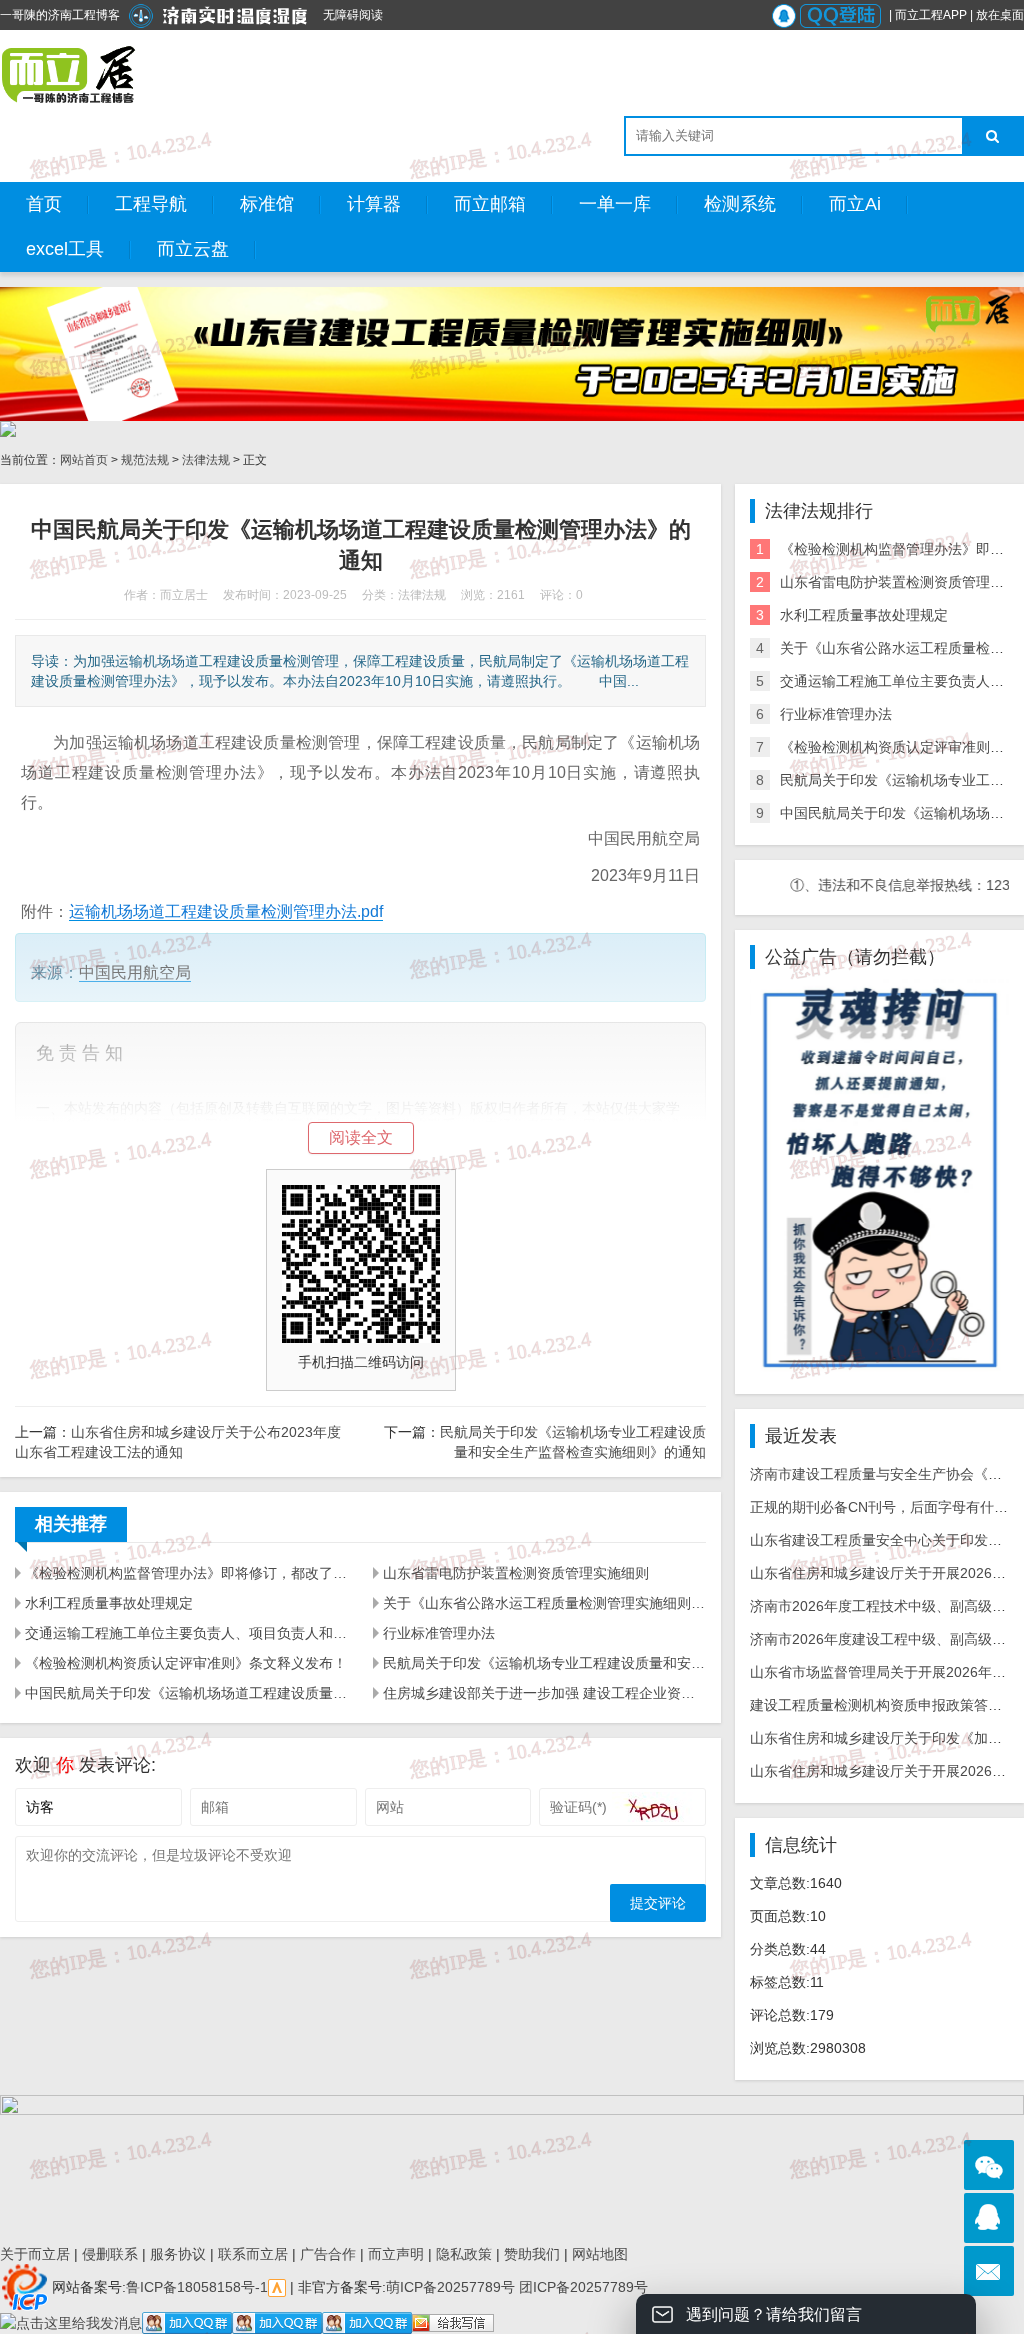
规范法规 (145, 460)
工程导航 (151, 204)
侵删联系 (110, 2254)
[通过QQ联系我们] (989, 2218)
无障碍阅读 (353, 15)
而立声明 (396, 2254)
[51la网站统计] (277, 2286)
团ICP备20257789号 (581, 2286)
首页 (44, 204)
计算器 (374, 204)
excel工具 (65, 249)
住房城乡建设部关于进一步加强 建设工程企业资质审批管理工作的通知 (545, 1693)
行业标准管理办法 (439, 1633)
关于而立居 (35, 2254)
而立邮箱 (490, 204)
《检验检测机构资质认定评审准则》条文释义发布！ (186, 1663)
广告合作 (328, 2254)
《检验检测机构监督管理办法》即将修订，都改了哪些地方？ (187, 1573)
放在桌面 (1000, 15)
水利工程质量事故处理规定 (109, 1603)
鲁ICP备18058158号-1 (197, 2286)
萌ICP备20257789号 (450, 2286)
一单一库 (615, 204)
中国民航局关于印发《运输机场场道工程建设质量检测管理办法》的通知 (187, 1693)
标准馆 (267, 204)
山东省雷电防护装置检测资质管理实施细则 (516, 1573)
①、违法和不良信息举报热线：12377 (865, 885)
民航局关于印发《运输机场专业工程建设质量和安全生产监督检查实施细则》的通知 (545, 1663)
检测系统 (740, 204)
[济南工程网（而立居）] (69, 75)
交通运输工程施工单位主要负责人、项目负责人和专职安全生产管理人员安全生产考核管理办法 (187, 1633)
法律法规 (206, 460)
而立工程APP (931, 15)
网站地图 (600, 2254)
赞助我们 (532, 2254)
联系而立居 (253, 2254)
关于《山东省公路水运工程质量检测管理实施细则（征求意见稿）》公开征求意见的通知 (545, 1603)
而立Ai (855, 204)
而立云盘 (193, 249)
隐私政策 (464, 2254)
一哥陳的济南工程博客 (60, 15)
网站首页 (84, 460)
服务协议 (178, 2254)
